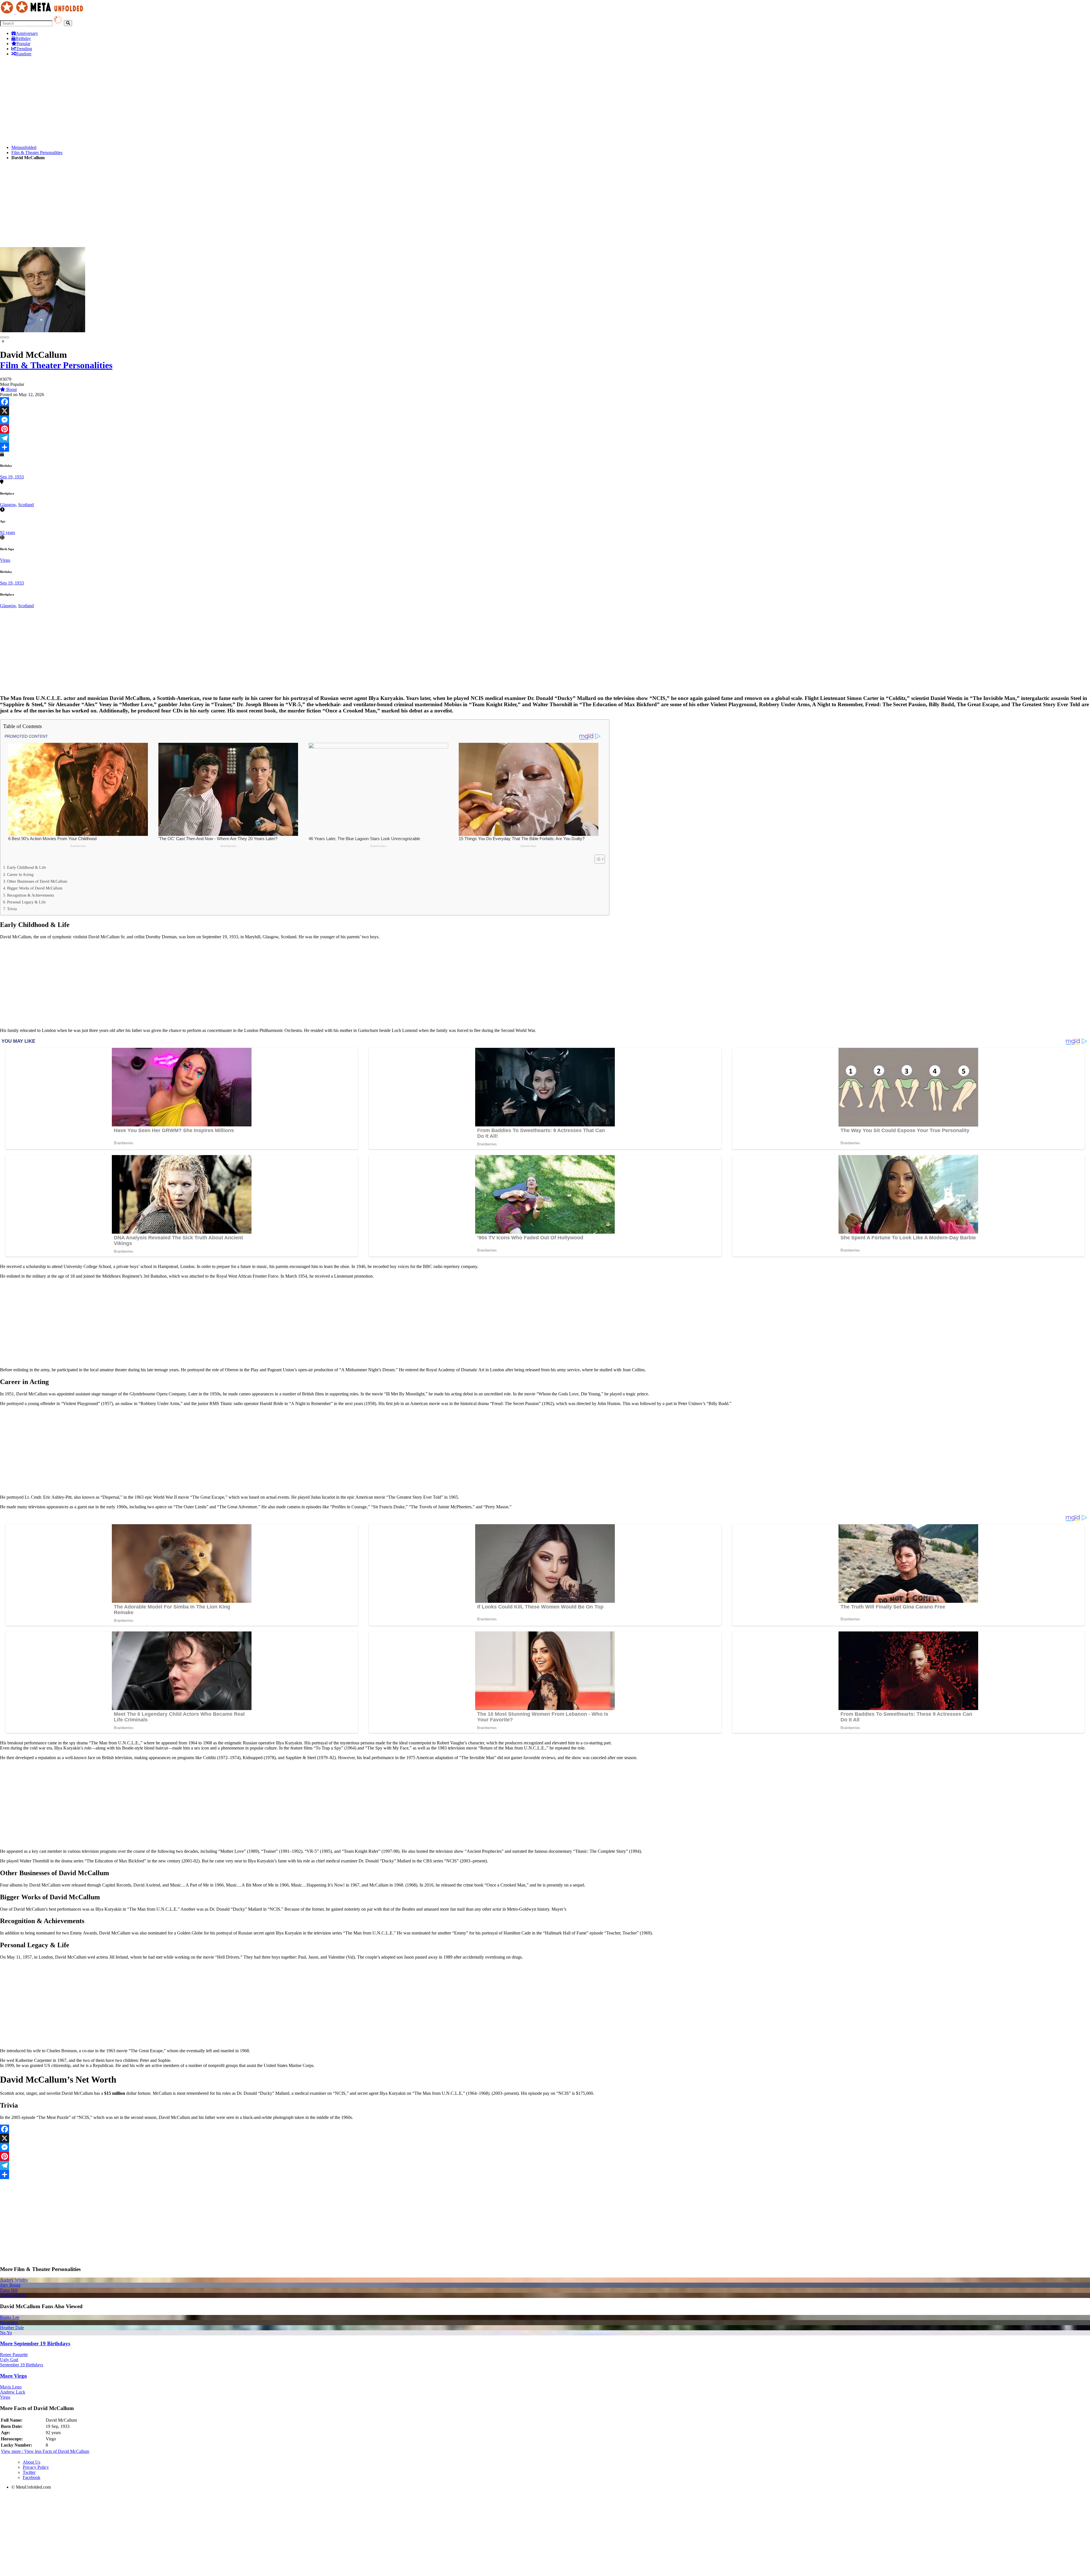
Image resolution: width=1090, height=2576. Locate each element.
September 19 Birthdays (22, 2365)
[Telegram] (545, 438)
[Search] (68, 23)
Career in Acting (20, 874)
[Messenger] (545, 420)
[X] (545, 411)
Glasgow (8, 505)
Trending (24, 49)
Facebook (32, 2477)
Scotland (26, 505)
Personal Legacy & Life (26, 902)
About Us (32, 2462)
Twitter (29, 2472)
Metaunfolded (24, 147)
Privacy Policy (36, 2467)
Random (24, 54)
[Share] (545, 447)
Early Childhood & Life (27, 867)
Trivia (12, 909)
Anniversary (27, 33)
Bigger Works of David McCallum (35, 888)
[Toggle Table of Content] (597, 859)
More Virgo (13, 2376)
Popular (23, 44)
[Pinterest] (545, 429)
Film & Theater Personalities (37, 153)
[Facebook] (545, 402)
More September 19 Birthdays (35, 2343)
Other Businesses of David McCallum (37, 881)
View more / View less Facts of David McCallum (45, 2451)
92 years (8, 532)
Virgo (5, 560)
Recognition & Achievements (31, 895)
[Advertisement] (170, 101)
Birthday (23, 38)
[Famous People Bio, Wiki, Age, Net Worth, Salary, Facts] (43, 13)
